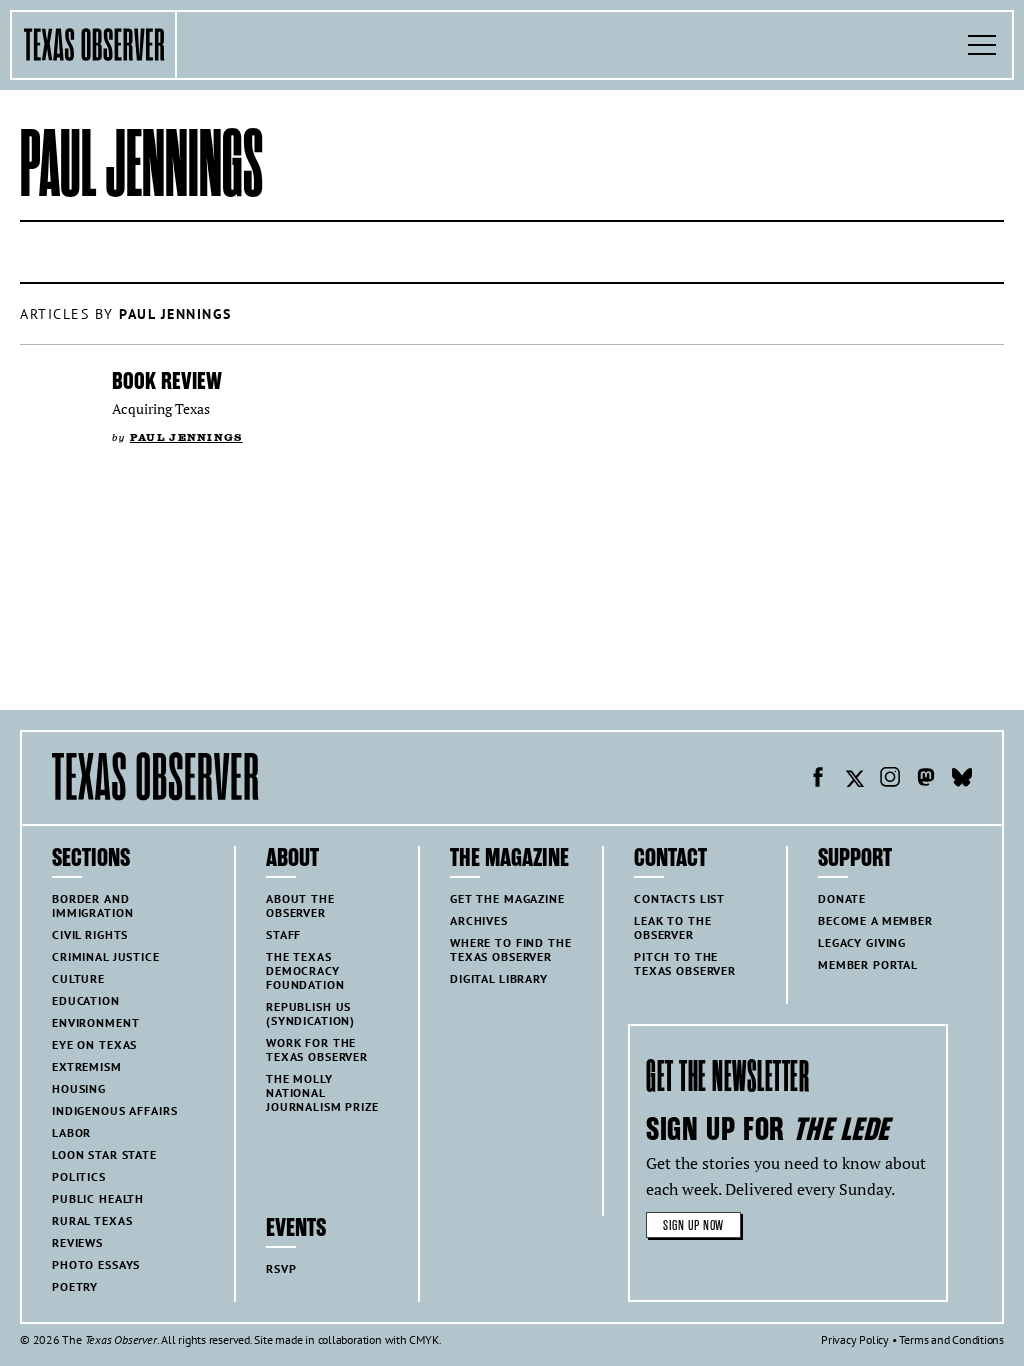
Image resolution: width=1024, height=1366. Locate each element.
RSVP (281, 1268)
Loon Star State (104, 1154)
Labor (71, 1132)
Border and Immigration (92, 905)
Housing (79, 1088)
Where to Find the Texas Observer (511, 949)
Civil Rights (90, 934)
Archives (479, 920)
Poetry (75, 1286)
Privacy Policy (855, 1339)
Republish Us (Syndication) (310, 1013)
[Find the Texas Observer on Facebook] (818, 780)
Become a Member (875, 920)
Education (86, 1000)
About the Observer (300, 905)
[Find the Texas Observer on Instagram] (890, 780)
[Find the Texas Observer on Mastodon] (926, 780)
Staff (283, 934)
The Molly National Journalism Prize (322, 1092)
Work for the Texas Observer (317, 1049)
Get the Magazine (507, 898)
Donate (842, 898)
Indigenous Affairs (114, 1110)
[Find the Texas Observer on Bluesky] (962, 780)
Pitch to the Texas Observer (685, 963)
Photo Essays (96, 1264)
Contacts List (679, 898)
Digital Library (499, 978)
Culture (78, 978)
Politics (79, 1176)
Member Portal (868, 964)
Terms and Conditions (951, 1339)
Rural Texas (92, 1220)
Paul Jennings (186, 437)
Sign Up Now (693, 1225)
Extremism (87, 1066)
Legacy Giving (862, 942)
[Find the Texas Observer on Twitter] (854, 780)
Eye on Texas (94, 1044)
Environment (95, 1022)
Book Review (167, 381)
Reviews (77, 1242)
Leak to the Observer (672, 927)
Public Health (98, 1198)
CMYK (423, 1339)
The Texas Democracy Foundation (305, 970)
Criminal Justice (106, 956)
